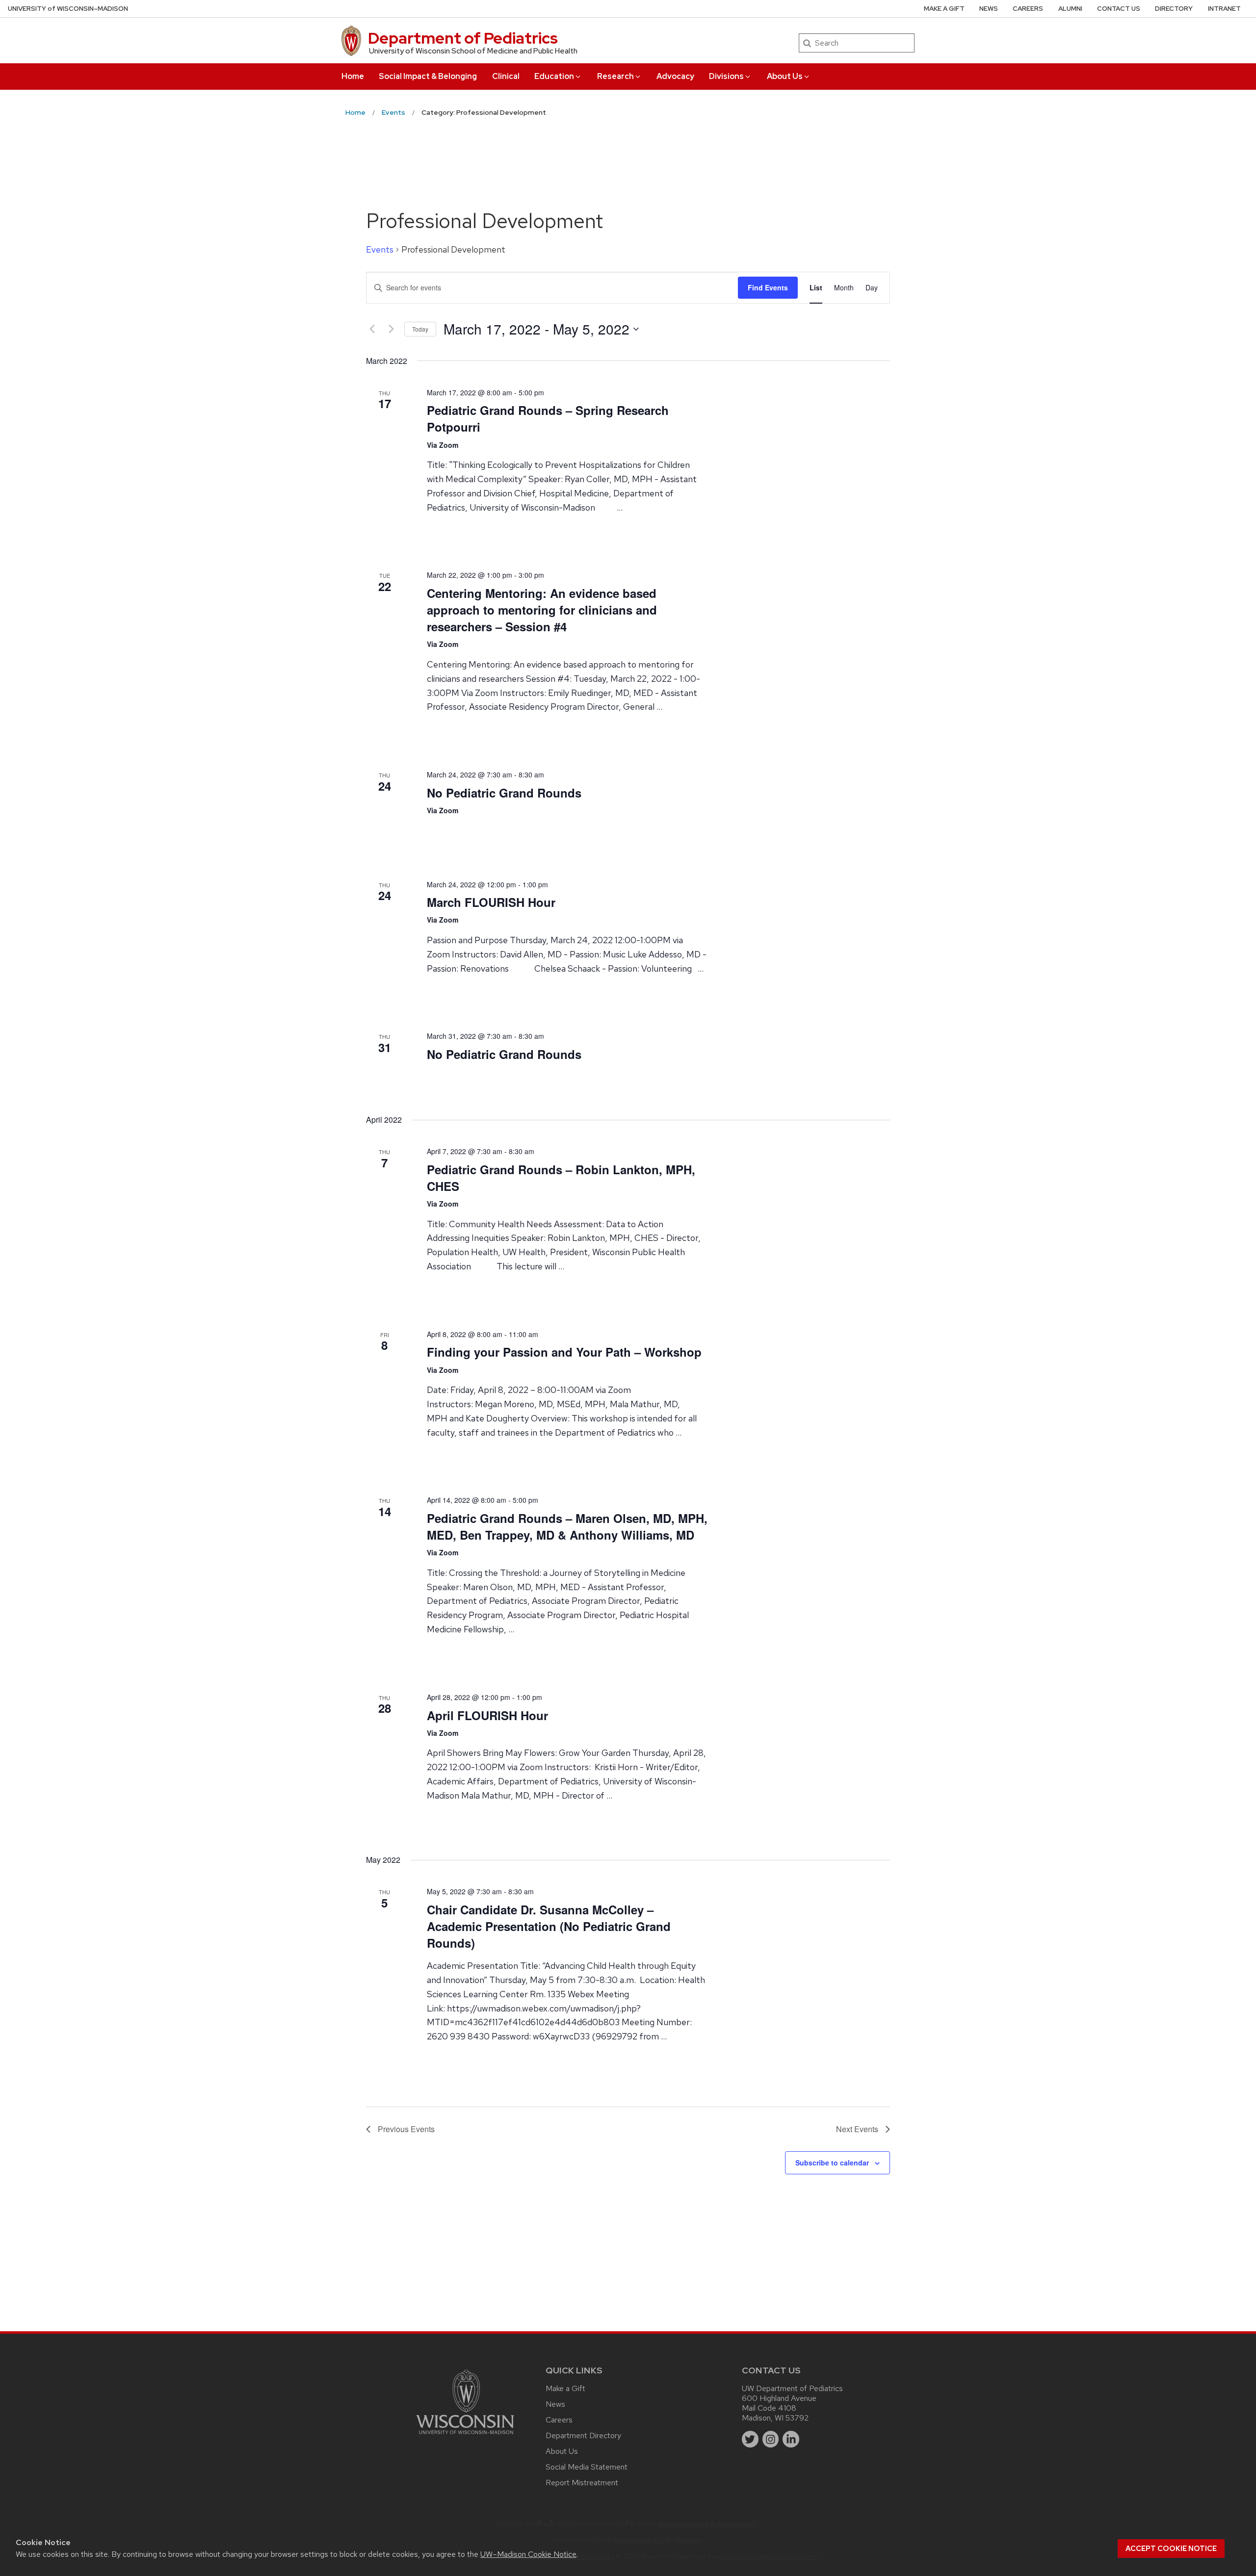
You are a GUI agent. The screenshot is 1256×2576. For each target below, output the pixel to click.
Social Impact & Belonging (428, 76)
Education (554, 76)
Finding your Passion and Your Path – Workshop (564, 1352)
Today (420, 329)
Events (380, 249)
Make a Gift (944, 9)
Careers (1028, 9)
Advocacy (675, 76)
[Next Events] (391, 329)
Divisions (726, 76)
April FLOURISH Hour (487, 1715)
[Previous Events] (372, 329)
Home (353, 76)
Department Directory (583, 2435)
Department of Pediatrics (463, 38)
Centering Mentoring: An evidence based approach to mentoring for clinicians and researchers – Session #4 (542, 610)
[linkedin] (791, 2439)
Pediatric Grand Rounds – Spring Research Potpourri (548, 418)
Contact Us (1119, 9)
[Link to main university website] (465, 2436)
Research (615, 76)
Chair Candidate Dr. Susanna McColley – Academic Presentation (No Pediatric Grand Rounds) (549, 1926)
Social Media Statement (587, 2467)
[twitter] (750, 2439)
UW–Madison (68, 9)
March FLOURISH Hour (491, 902)
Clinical (506, 76)
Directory (1174, 9)
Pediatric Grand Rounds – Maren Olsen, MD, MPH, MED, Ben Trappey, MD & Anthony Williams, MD (567, 1526)
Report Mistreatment (582, 2483)
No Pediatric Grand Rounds (504, 793)
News (989, 9)
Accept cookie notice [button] (1171, 2549)
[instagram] (771, 2439)
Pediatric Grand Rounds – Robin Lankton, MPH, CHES (561, 1178)
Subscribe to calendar (832, 2163)
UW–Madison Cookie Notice (528, 2554)
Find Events (768, 287)
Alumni (1070, 9)
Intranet (1224, 9)
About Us (785, 76)
